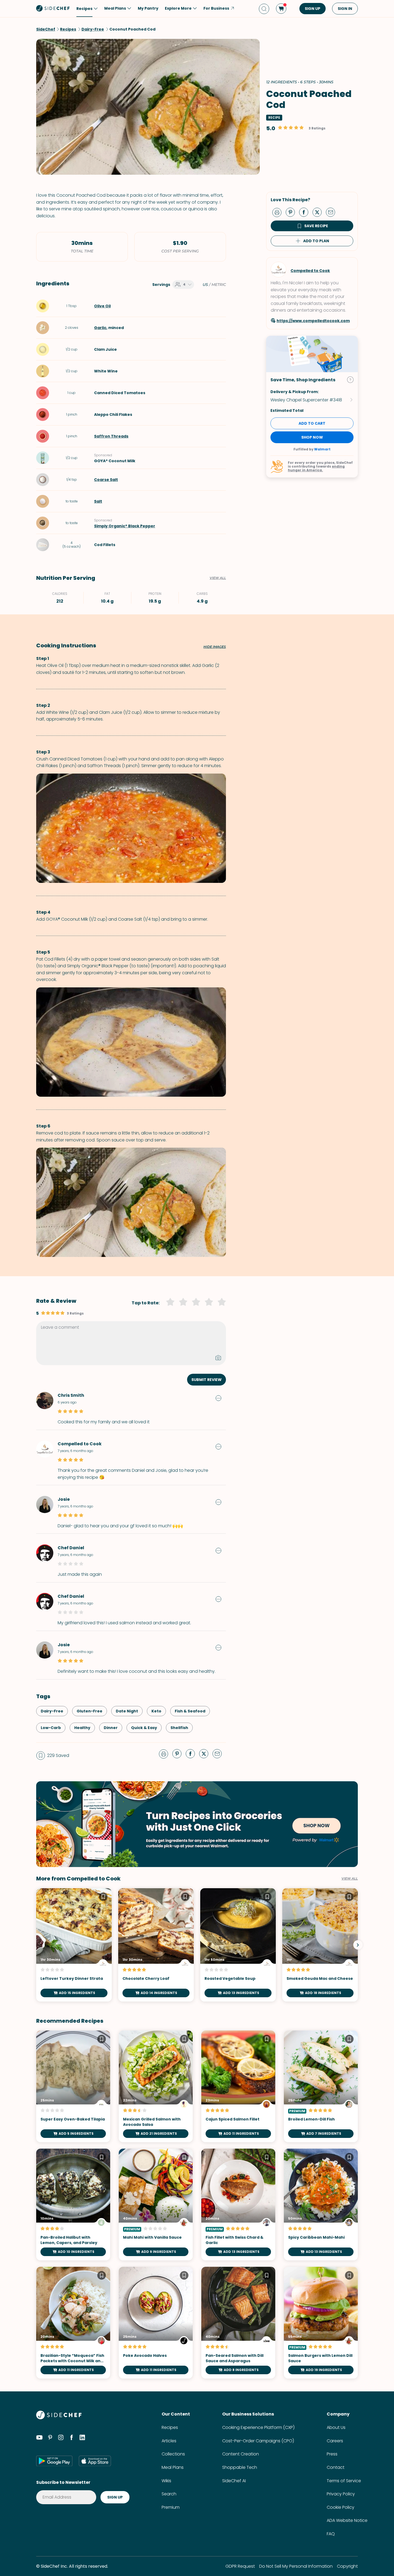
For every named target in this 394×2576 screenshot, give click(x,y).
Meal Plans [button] (115, 8)
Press (332, 2454)
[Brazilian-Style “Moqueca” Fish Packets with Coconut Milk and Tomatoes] (73, 2323)
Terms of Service (344, 2481)
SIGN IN (345, 9)
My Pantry (148, 8)
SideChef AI (234, 2481)
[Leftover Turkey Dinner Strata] (74, 1945)
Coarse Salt (106, 480)
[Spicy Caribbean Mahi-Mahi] (321, 2204)
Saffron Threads (111, 436)
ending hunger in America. (316, 468)
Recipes (170, 2427)
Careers (335, 2441)
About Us (336, 2427)
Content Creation (241, 2454)
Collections (173, 2454)
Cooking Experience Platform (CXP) (258, 2427)
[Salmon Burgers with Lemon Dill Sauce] (321, 2323)
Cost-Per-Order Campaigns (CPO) (258, 2441)
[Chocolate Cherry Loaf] (156, 1945)
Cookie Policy (341, 2507)
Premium (171, 2507)
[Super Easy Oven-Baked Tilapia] (73, 2086)
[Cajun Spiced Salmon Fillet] (238, 2086)
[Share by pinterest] (292, 212)
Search (169, 2494)
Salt (98, 501)
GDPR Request (240, 2566)
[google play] (54, 2461)
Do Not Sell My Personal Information (296, 2566)
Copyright (347, 2566)
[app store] (95, 2461)
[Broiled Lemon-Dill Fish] (321, 2086)
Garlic (100, 328)
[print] (278, 212)
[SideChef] (59, 2418)
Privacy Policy (341, 2494)
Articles (169, 2441)
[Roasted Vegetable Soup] (238, 1945)
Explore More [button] (178, 8)
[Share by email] (333, 212)
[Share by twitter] (319, 212)
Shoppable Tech (240, 2467)
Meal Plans (173, 2467)
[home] (53, 8)
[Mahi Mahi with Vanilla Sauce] (156, 2204)
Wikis (166, 2481)
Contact (336, 2467)
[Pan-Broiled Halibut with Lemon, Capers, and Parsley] (73, 2204)
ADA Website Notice (347, 2520)
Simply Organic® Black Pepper (125, 526)
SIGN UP (313, 9)
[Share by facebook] (306, 212)
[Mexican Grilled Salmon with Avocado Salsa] (156, 2086)
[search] (264, 9)
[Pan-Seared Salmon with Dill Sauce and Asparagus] (238, 2323)
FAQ (331, 2534)
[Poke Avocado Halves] (156, 2323)
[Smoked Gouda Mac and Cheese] (320, 1945)
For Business (216, 8)
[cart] (281, 9)
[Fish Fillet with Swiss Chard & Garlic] (238, 2204)
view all (350, 1879)
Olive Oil (102, 306)
